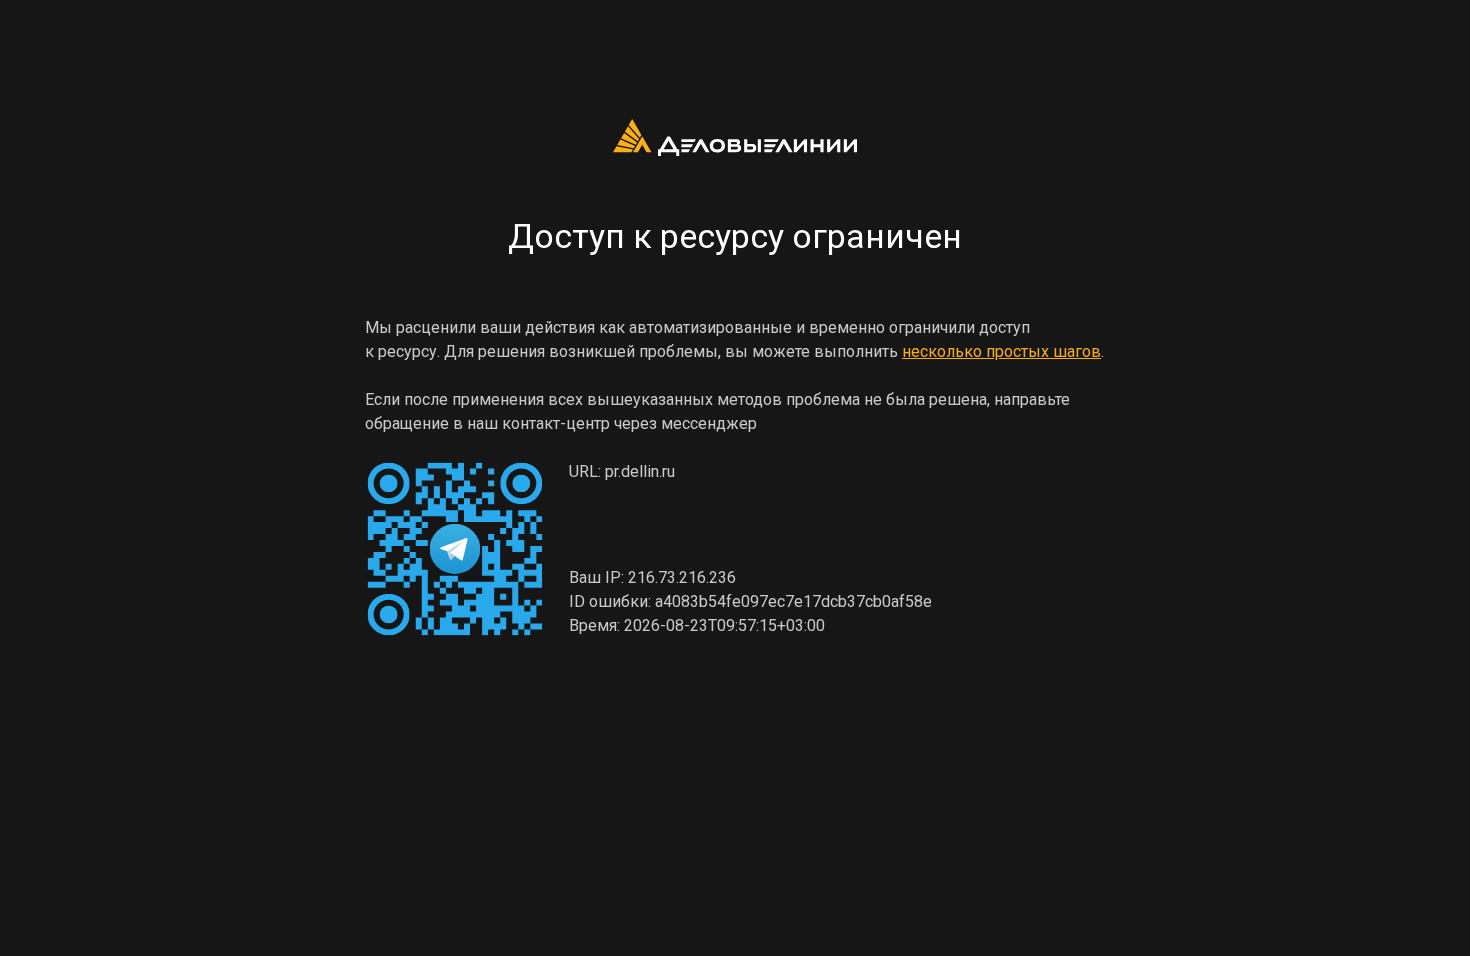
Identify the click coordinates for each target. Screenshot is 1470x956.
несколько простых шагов (1001, 351)
